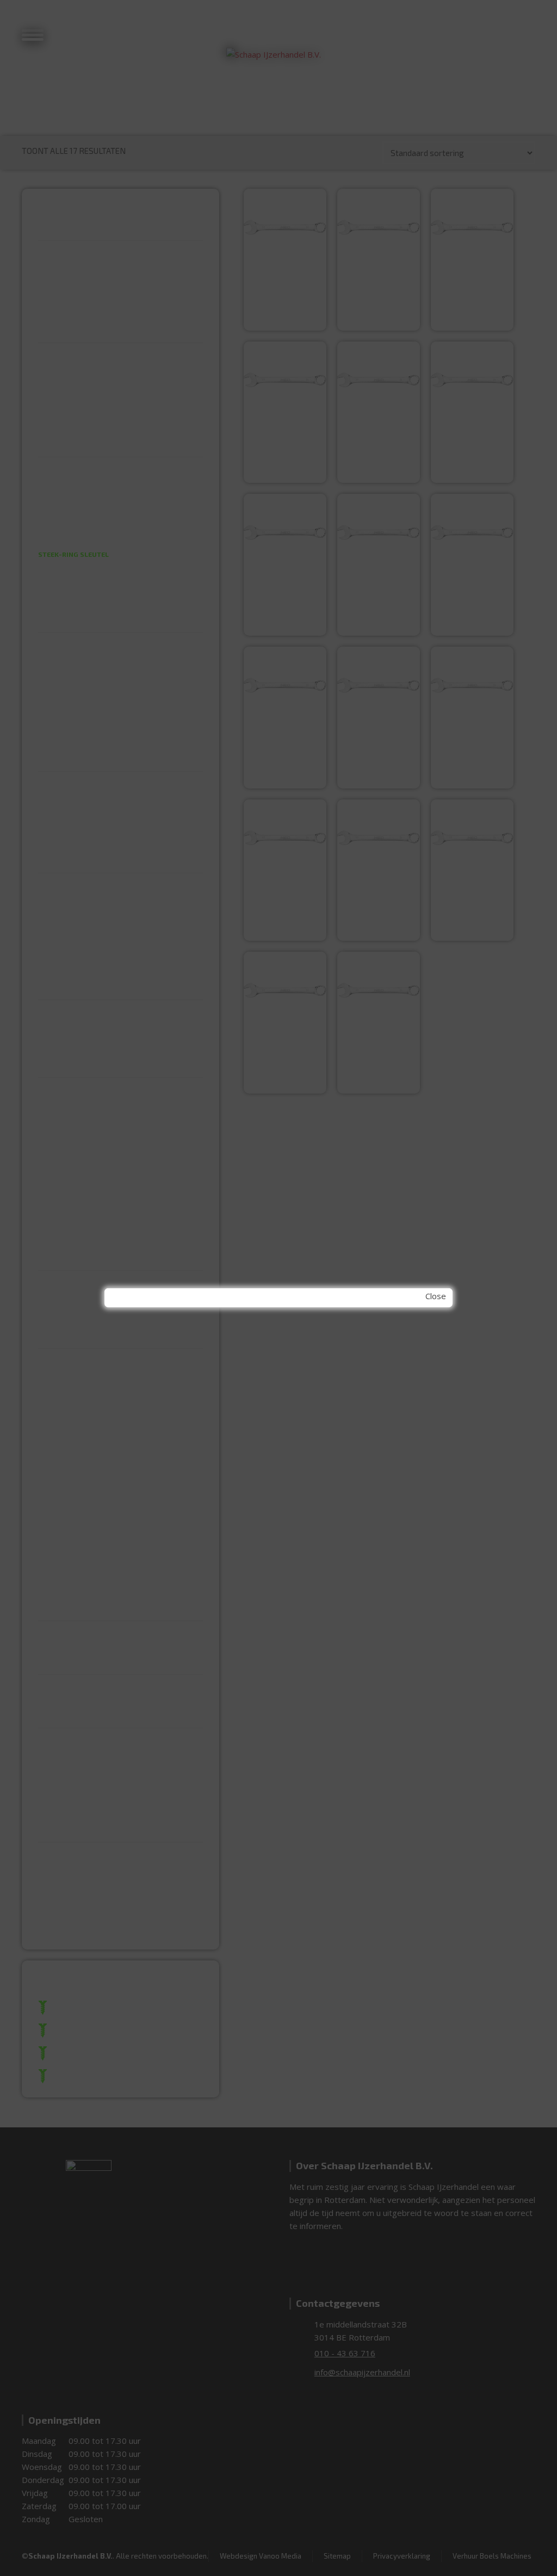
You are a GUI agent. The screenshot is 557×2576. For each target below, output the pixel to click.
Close (436, 1296)
